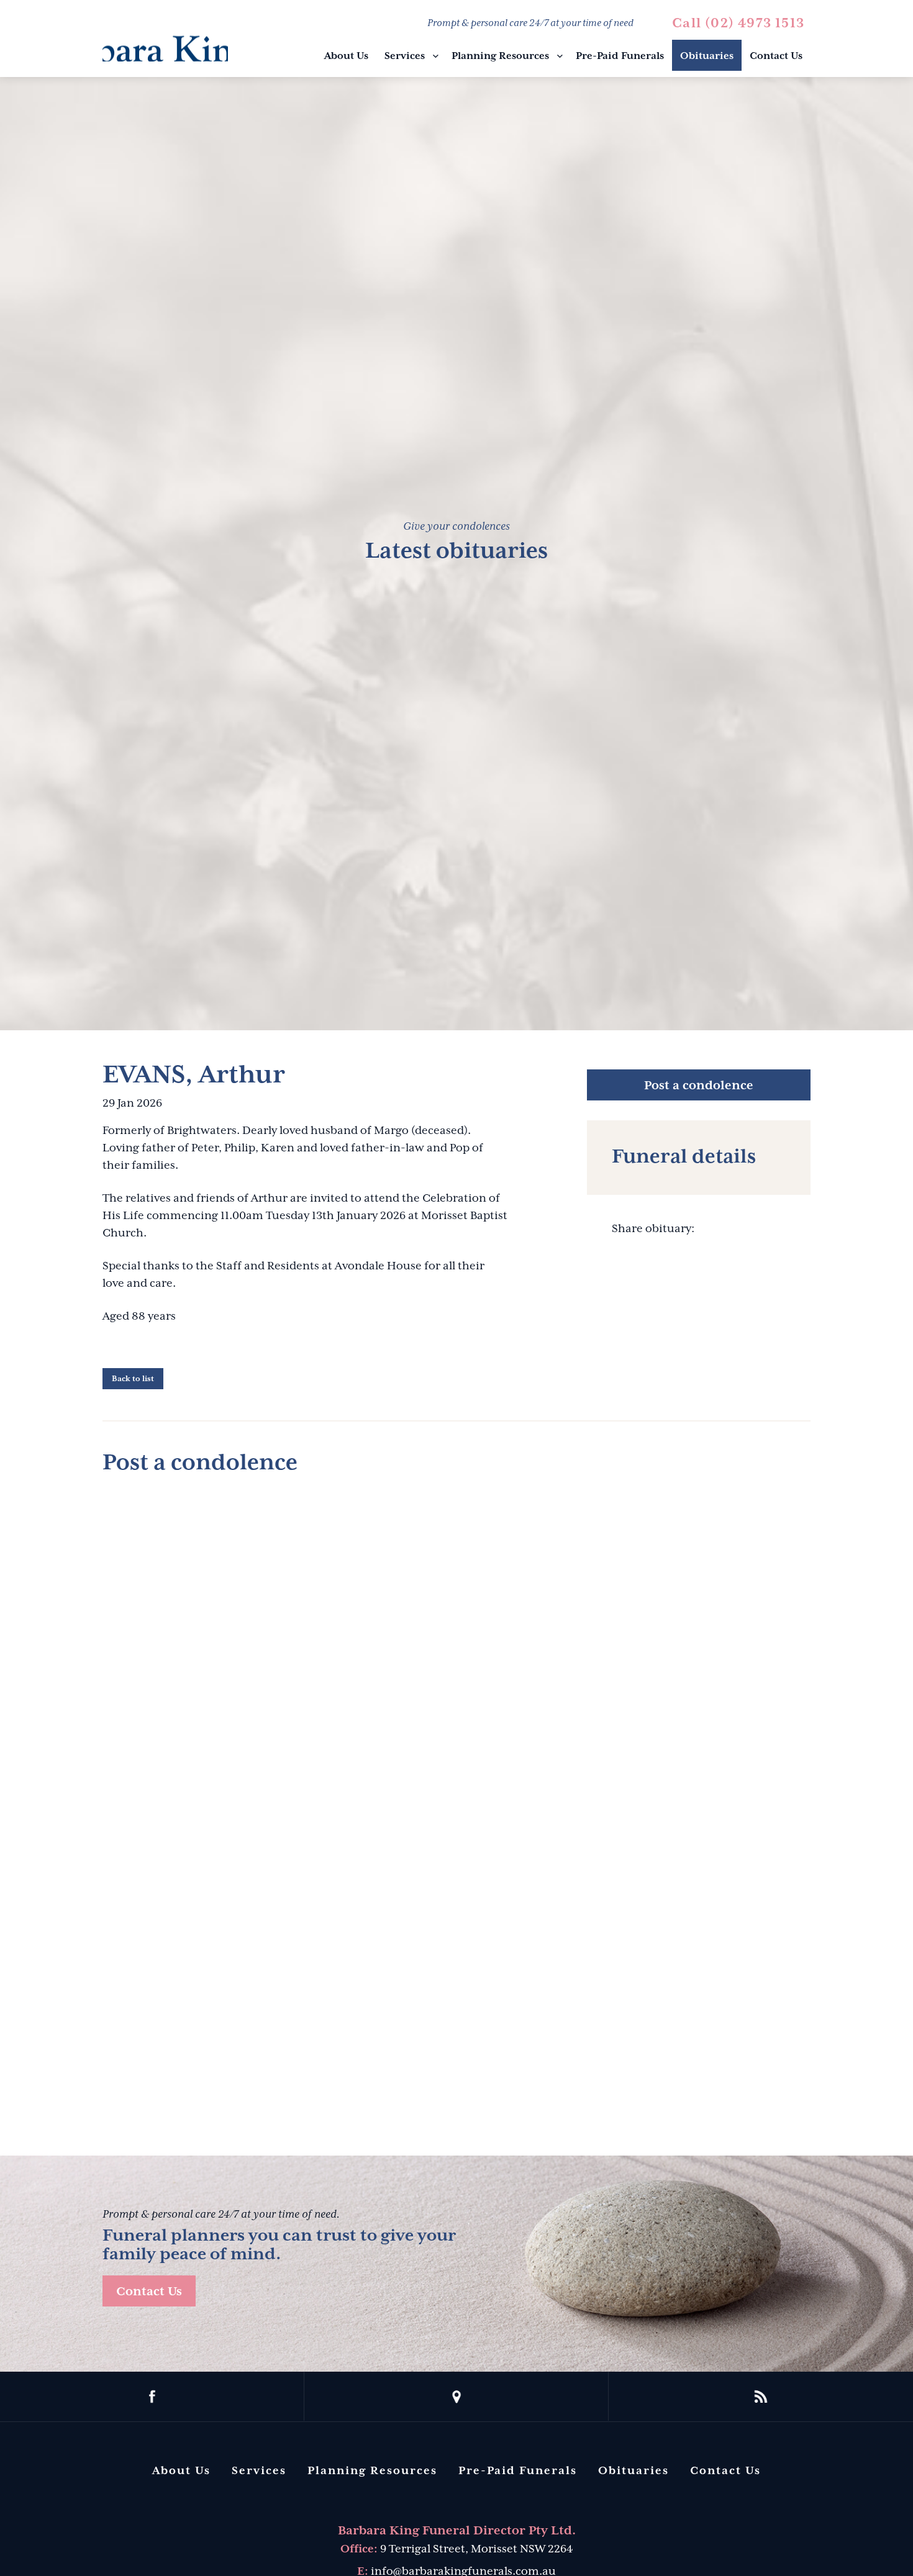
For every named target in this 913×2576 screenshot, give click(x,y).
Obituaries (707, 56)
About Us (346, 56)
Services (405, 56)
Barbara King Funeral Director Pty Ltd (165, 40)
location (457, 2397)
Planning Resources (500, 56)
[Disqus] (457, 1642)
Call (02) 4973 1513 (738, 23)
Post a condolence (699, 1085)
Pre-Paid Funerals (620, 56)
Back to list (133, 1379)
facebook (152, 2397)
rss (761, 2397)
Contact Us (776, 56)
